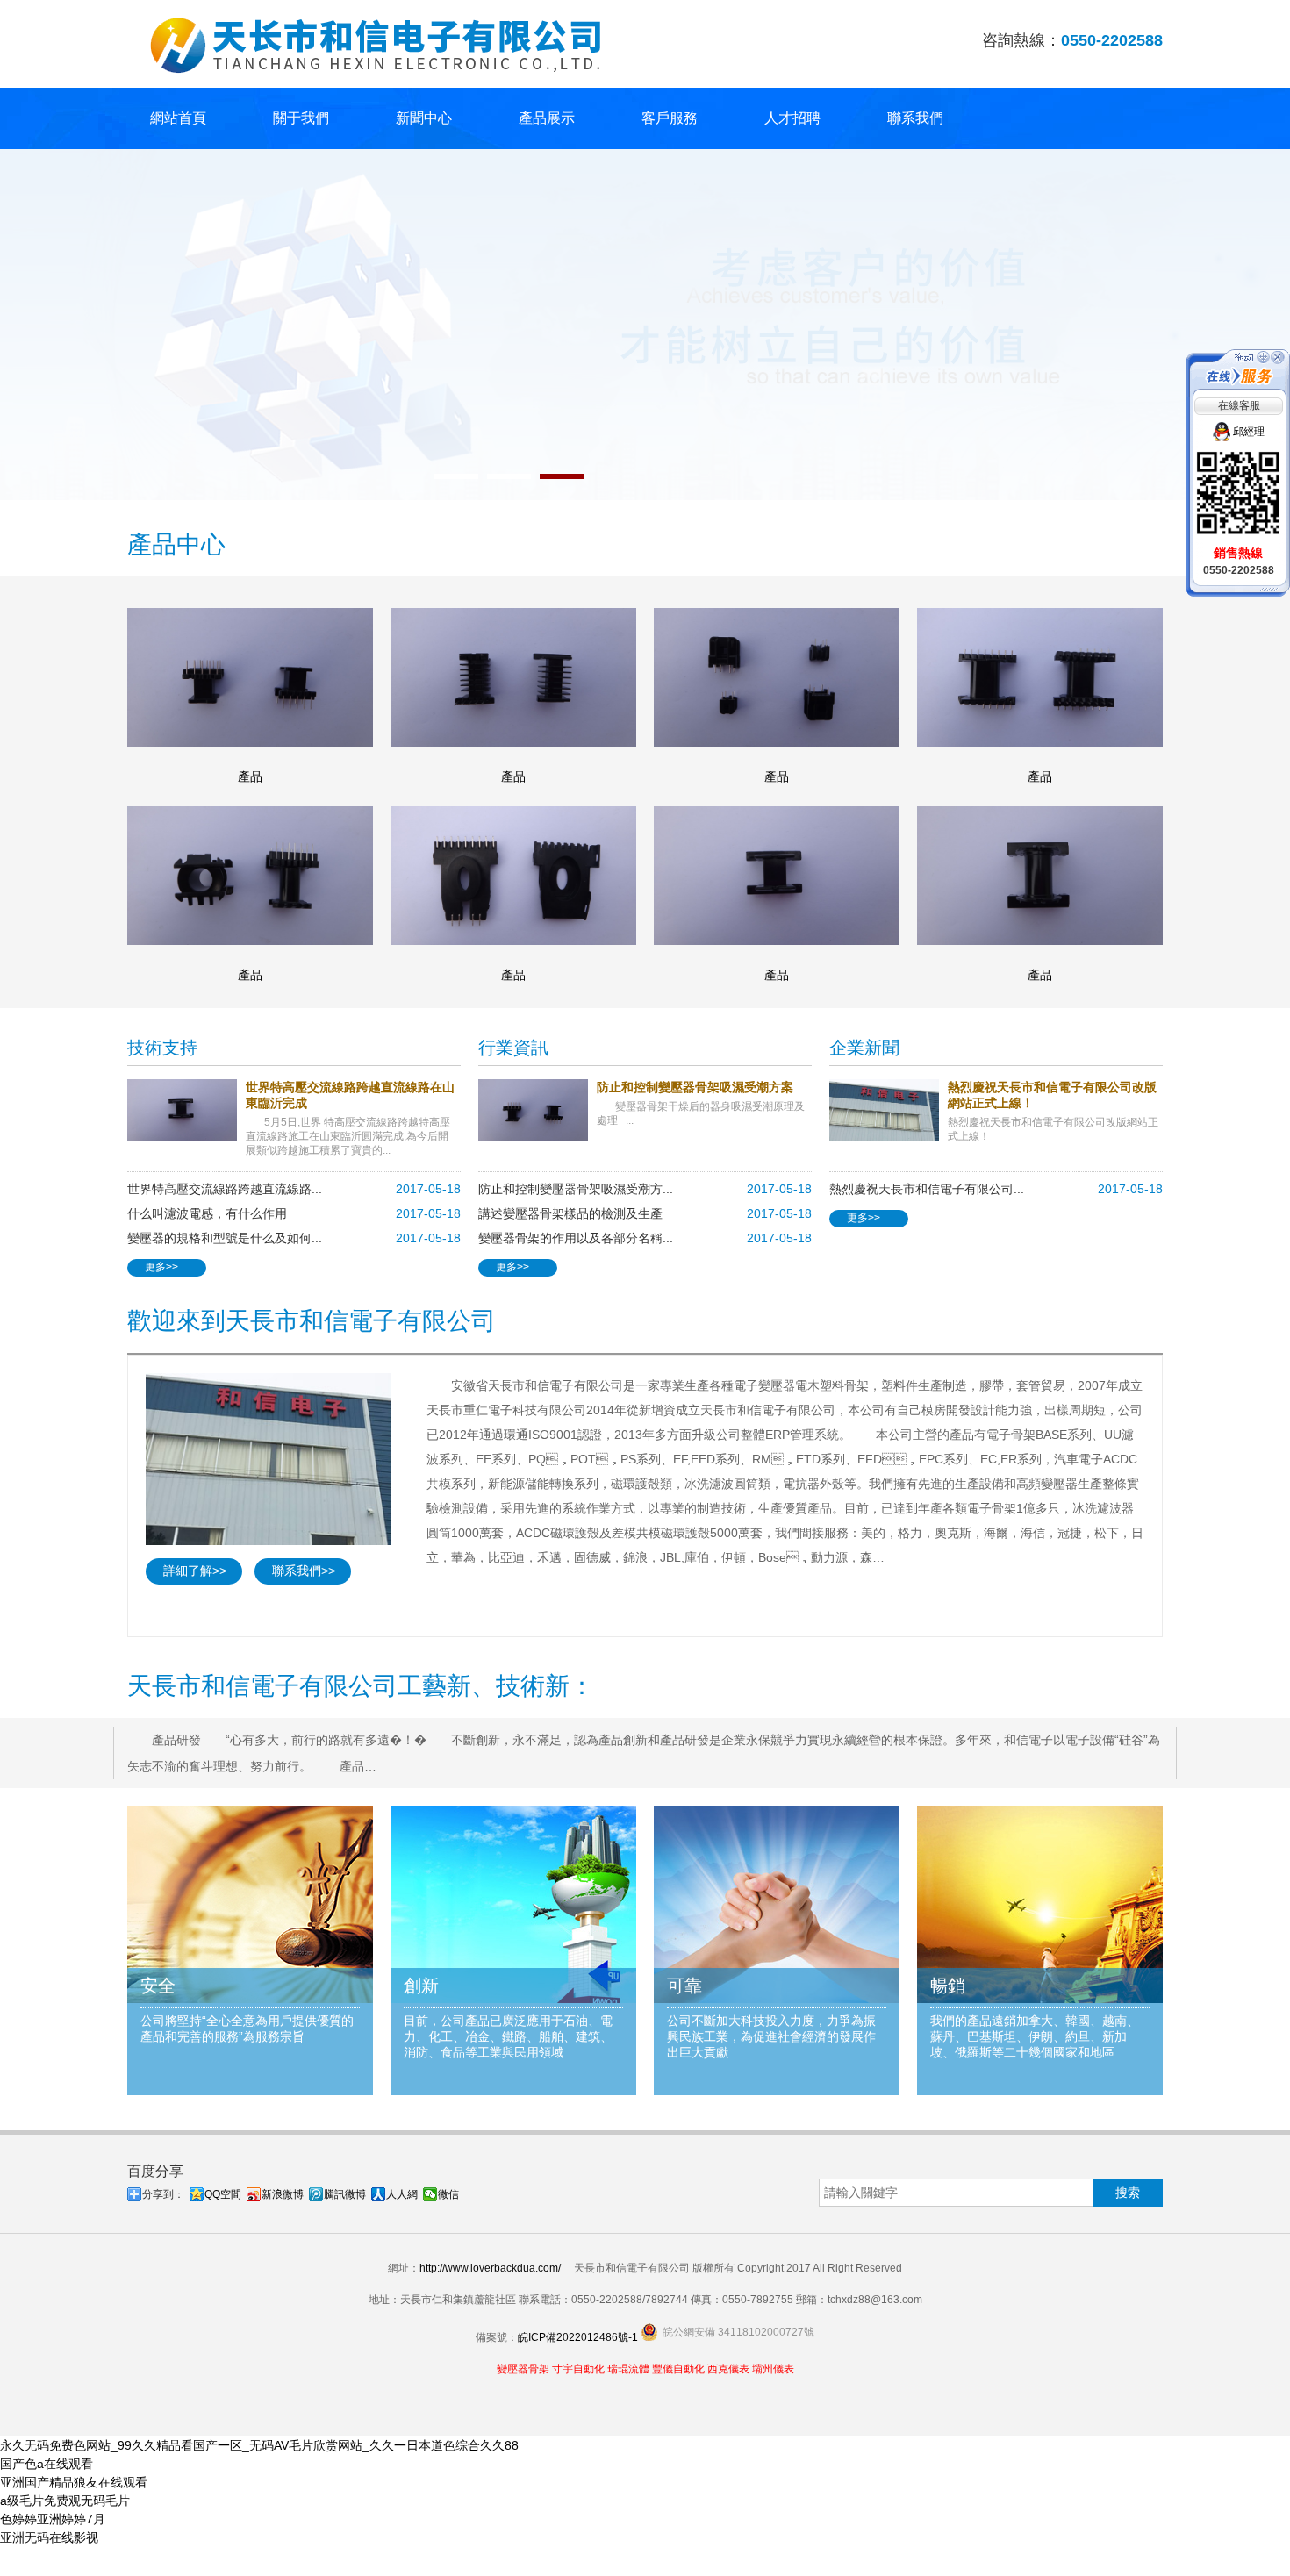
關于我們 (301, 118)
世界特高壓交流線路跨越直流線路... (225, 1189)
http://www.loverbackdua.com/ (490, 2268)
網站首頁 (178, 118)
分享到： (163, 2194)
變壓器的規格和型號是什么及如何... (225, 1238)
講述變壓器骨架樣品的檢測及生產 (570, 1213)
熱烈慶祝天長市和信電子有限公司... (927, 1189)
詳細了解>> (195, 1571)
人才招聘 (792, 118)
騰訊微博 (345, 2194)
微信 (448, 2194)
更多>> (161, 1267)
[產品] (250, 677)
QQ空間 (223, 2194)
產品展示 (547, 118)
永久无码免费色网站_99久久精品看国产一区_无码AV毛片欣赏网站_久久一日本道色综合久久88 (259, 2445)
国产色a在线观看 (47, 2464)
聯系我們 (915, 118)
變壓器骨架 (523, 2369)
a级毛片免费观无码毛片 (65, 2501)
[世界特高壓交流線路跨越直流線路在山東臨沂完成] (186, 1110)
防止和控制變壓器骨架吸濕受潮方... (576, 1189)
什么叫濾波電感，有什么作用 (207, 1213)
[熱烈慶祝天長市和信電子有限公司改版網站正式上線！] (889, 1110)
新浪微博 (283, 2194)
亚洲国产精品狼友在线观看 (74, 2482)
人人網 (402, 2194)
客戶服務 (670, 118)
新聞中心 (424, 118)
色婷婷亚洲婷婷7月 (53, 2519)
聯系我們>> (304, 1571)
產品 (250, 776)
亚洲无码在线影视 (49, 2537)
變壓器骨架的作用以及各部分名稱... (576, 1238)
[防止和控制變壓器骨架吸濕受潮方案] (537, 1110)
